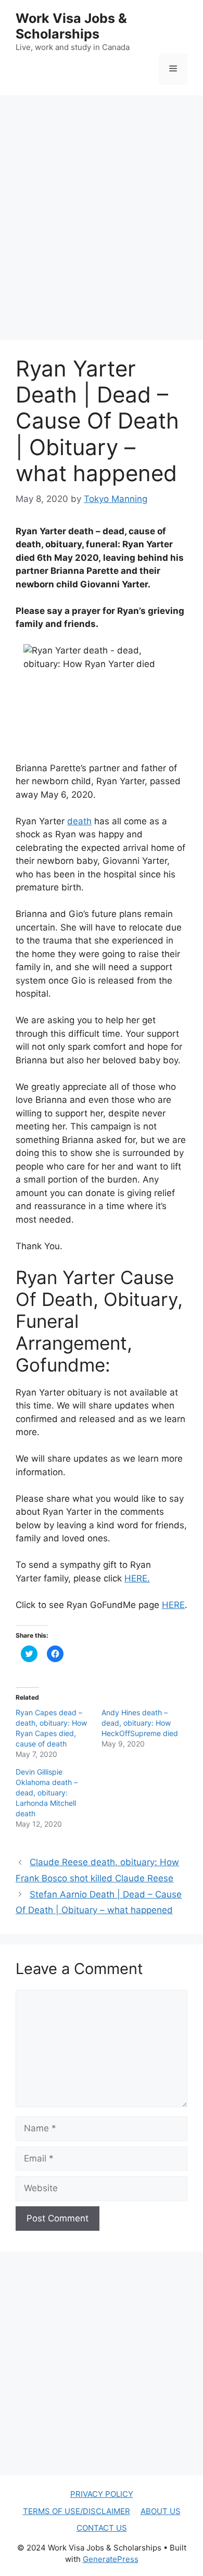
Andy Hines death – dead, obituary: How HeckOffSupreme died (140, 1723)
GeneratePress (111, 2559)
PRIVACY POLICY (102, 2494)
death (79, 821)
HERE (173, 1605)
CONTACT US (102, 2528)
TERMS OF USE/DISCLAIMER (77, 2511)
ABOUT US (161, 2511)
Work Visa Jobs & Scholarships (71, 26)
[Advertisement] (102, 207)
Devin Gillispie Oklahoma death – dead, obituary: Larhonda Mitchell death (47, 1793)
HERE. (137, 1578)
